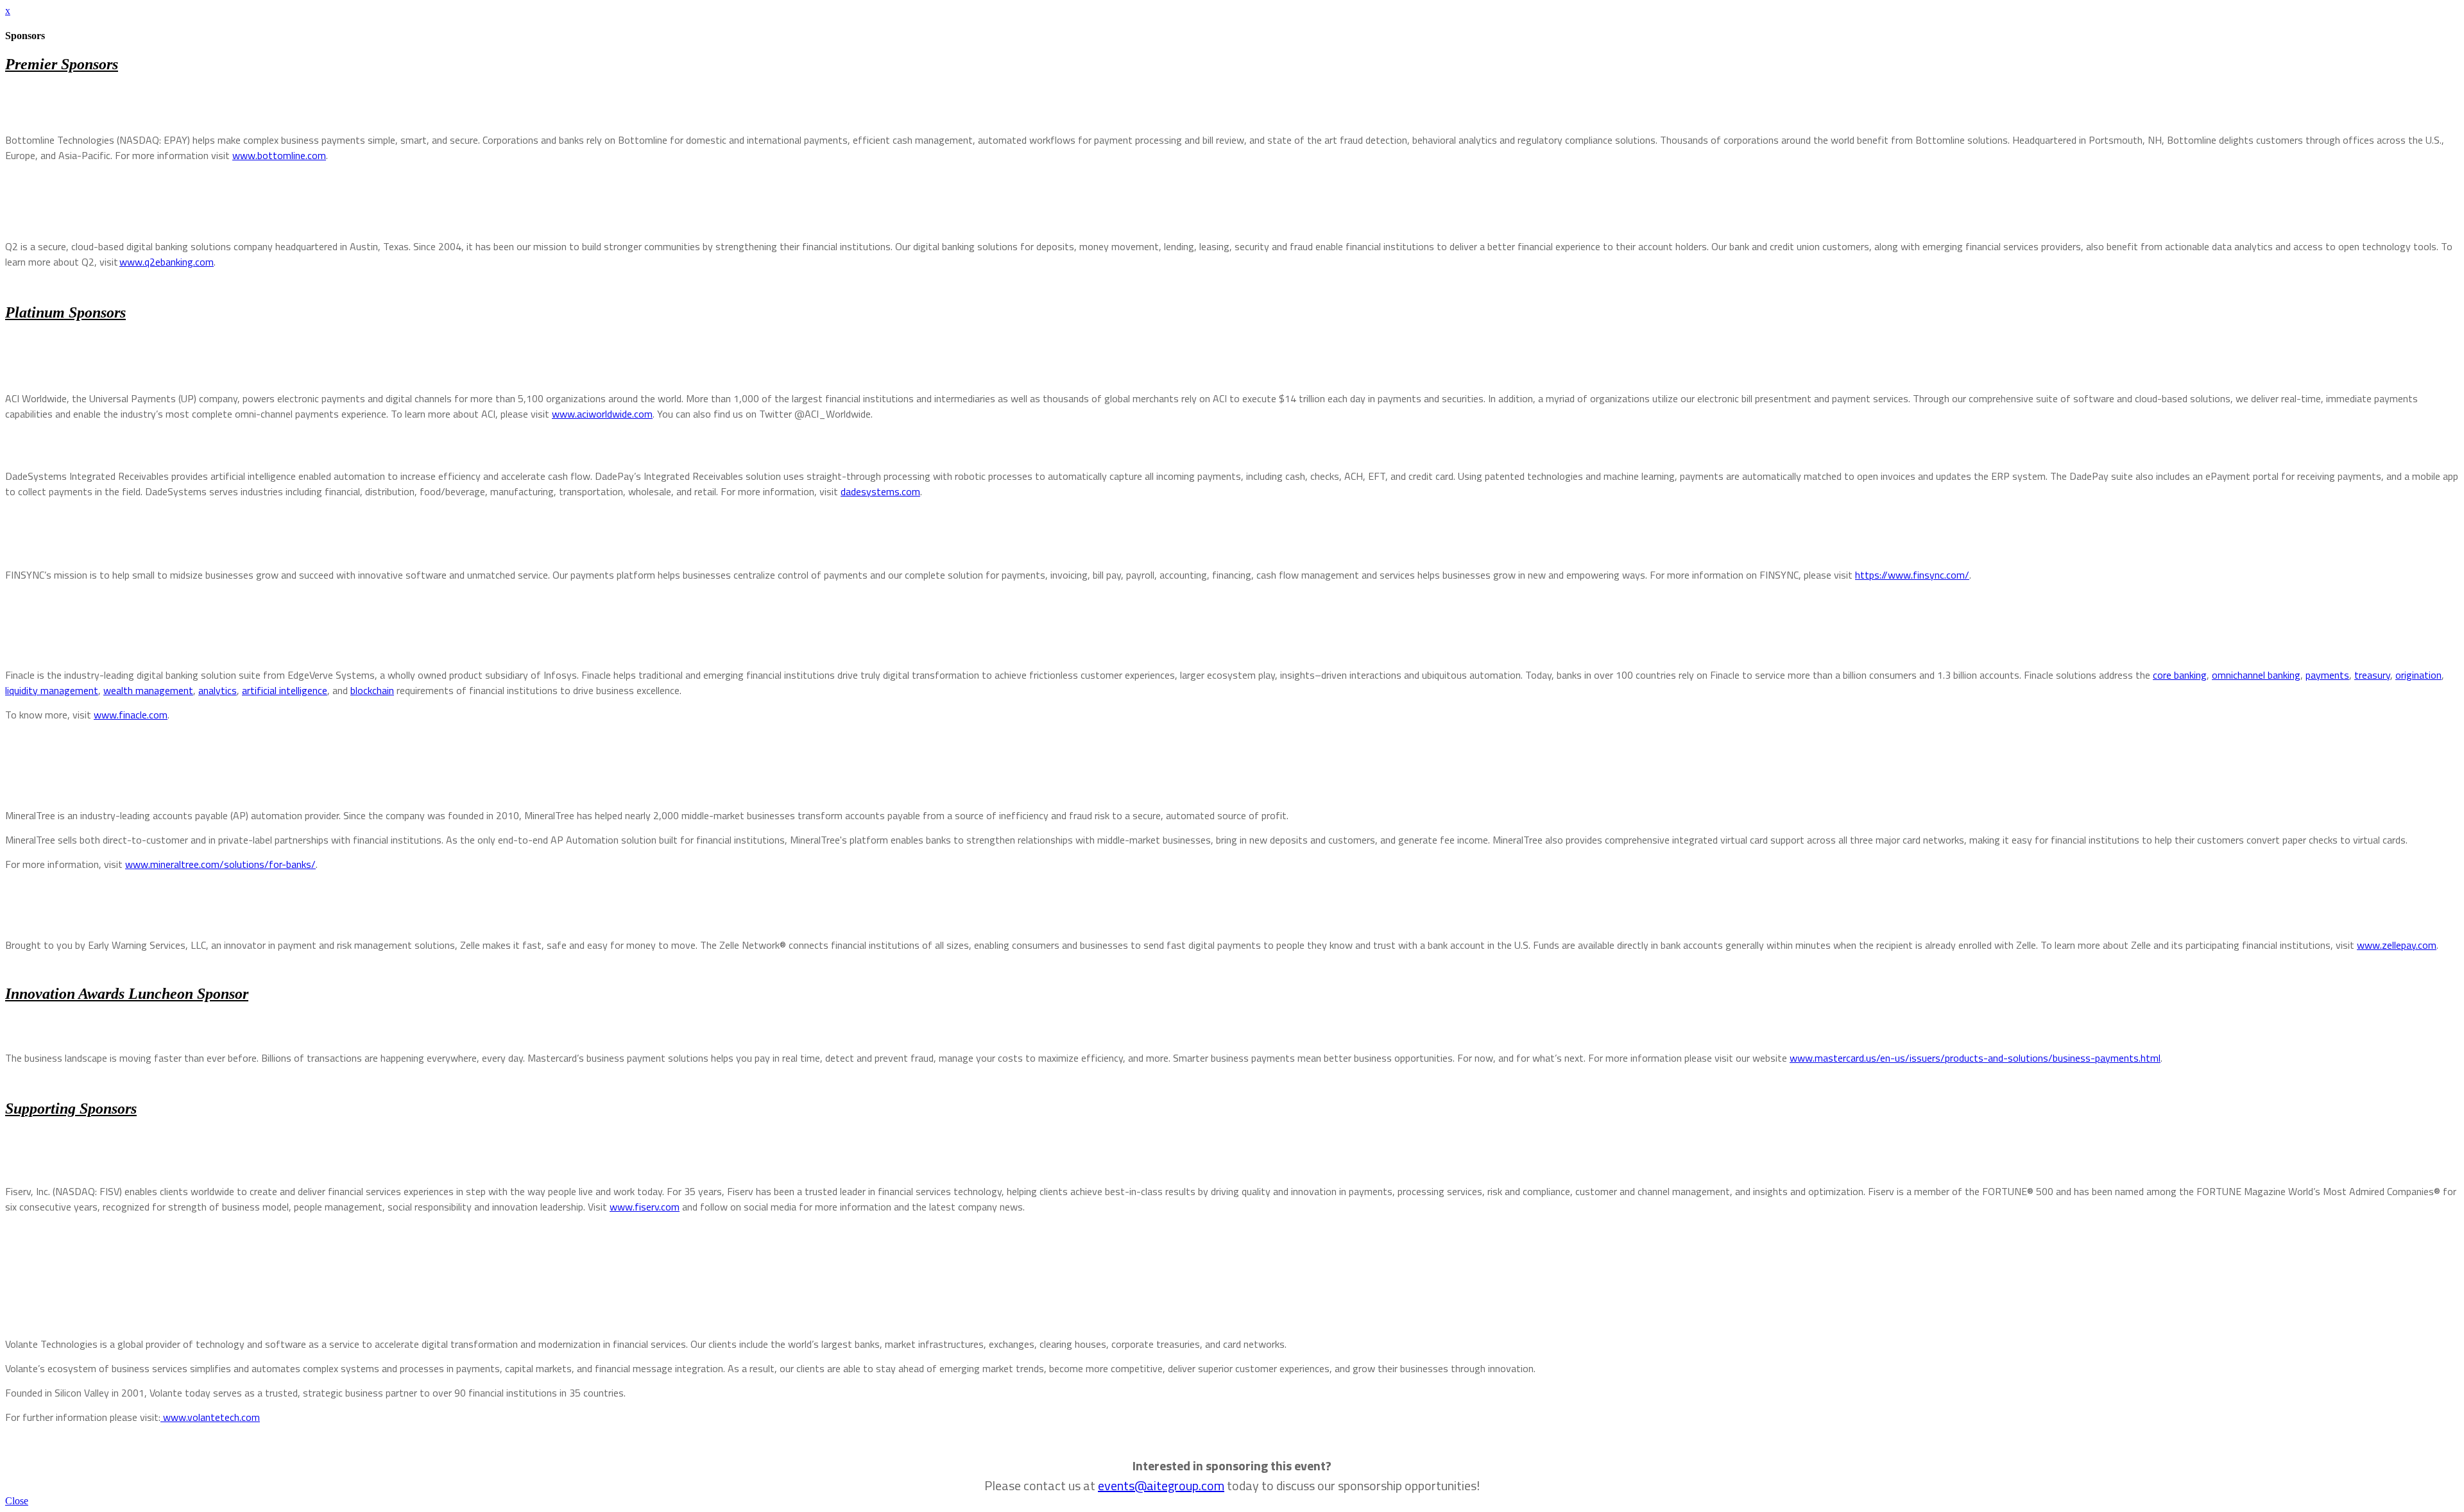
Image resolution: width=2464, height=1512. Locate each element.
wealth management (148, 690)
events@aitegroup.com (1161, 1485)
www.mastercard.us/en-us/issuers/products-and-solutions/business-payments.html (1975, 1058)
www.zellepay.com (2397, 945)
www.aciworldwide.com (602, 414)
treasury (2372, 675)
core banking (2180, 675)
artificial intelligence (285, 690)
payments (2327, 675)
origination (2418, 675)
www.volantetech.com (210, 1417)
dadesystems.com (880, 491)
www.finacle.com (131, 715)
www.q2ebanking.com (167, 262)
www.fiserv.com (645, 1207)
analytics (218, 690)
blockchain (372, 690)
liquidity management (52, 690)
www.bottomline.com (279, 155)
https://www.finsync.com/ (1912, 575)
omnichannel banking (2256, 675)
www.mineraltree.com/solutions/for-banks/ (220, 864)
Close (17, 1501)
